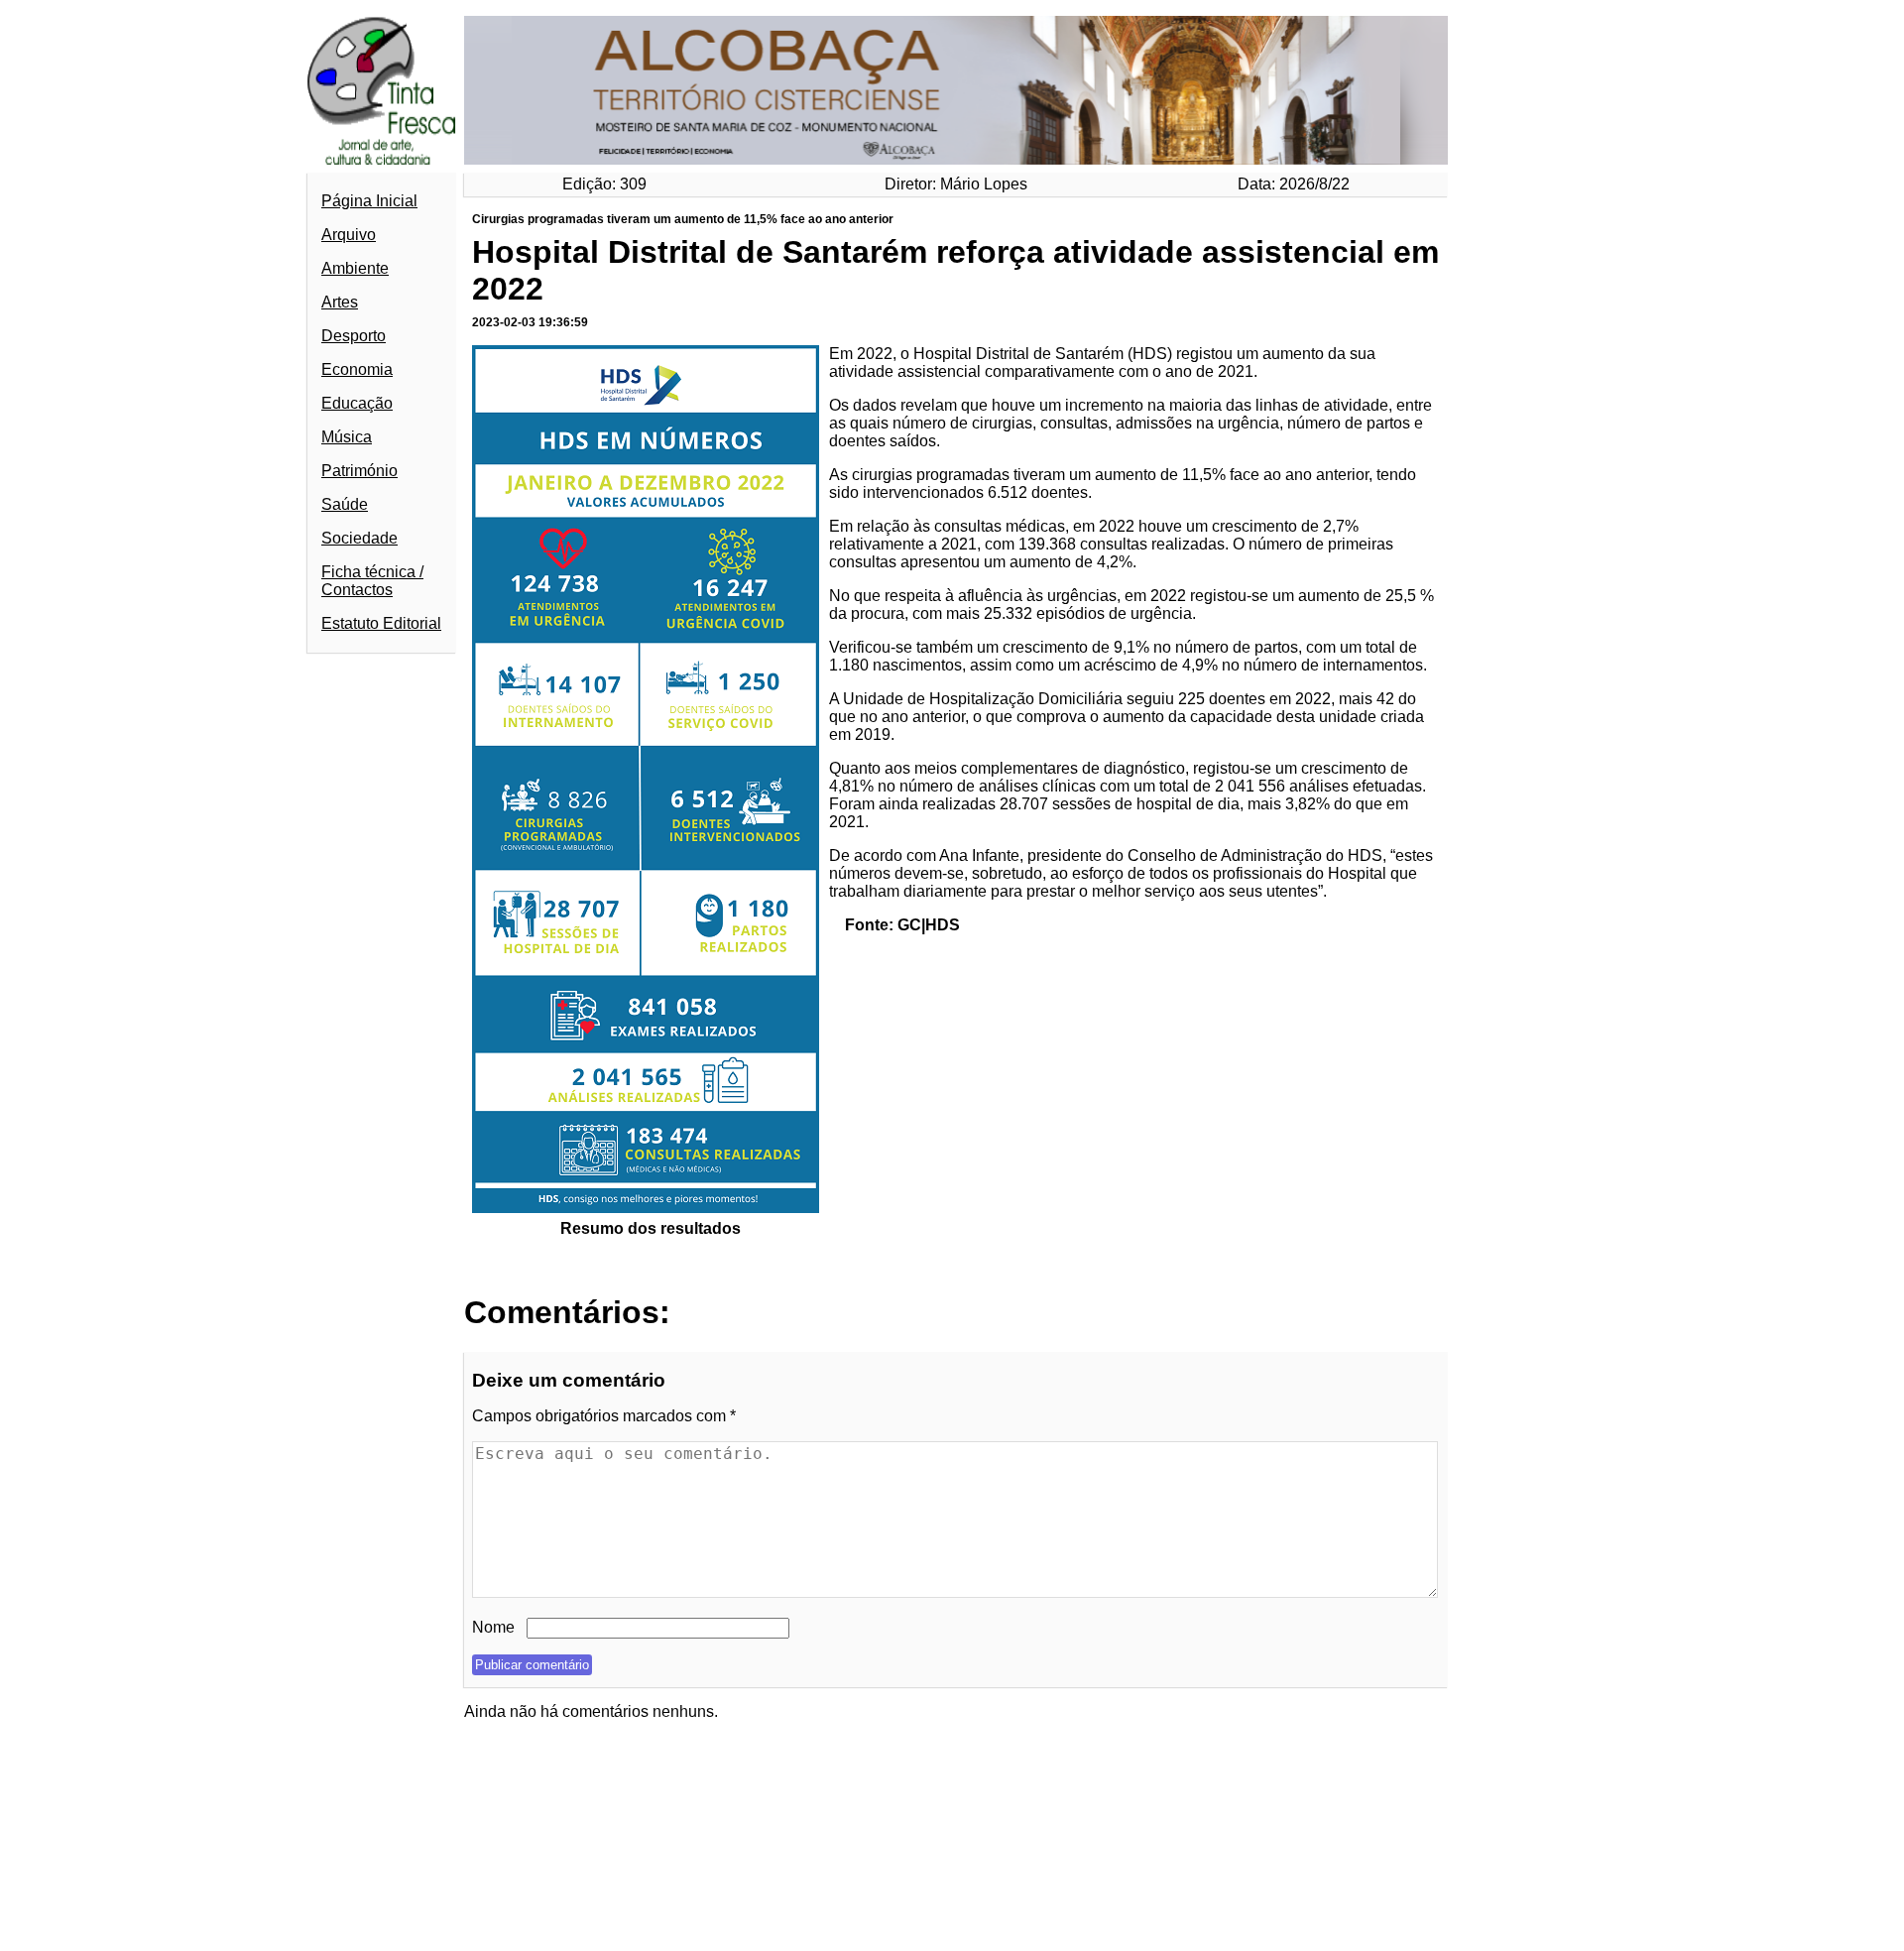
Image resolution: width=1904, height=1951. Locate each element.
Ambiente (355, 268)
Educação (357, 403)
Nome (493, 1627)
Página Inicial (369, 201)
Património (359, 471)
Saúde (345, 504)
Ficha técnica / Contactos (372, 581)
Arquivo (349, 235)
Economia (357, 369)
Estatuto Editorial (381, 623)
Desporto (354, 336)
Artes (340, 302)
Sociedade (359, 538)
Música (347, 437)
